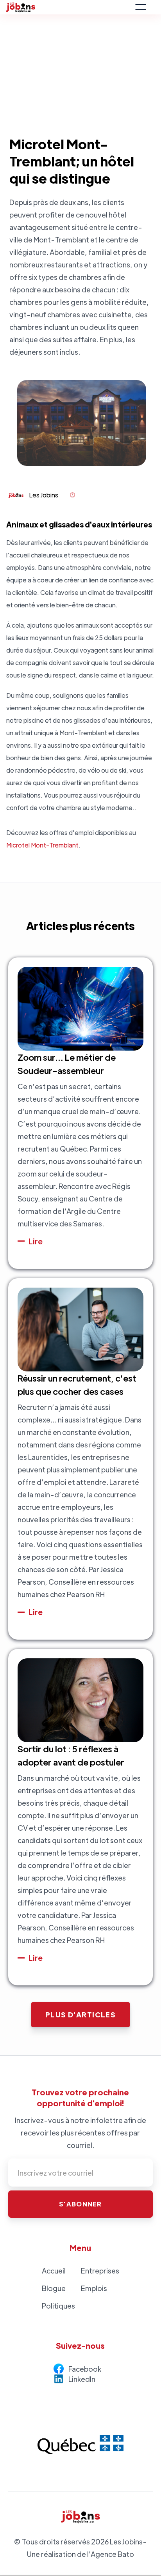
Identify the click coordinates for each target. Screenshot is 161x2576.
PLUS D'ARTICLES (81, 2014)
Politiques (58, 2306)
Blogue (54, 2288)
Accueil (54, 2271)
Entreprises (100, 2271)
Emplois (94, 2288)
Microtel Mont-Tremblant (42, 845)
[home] (68, 7)
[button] (141, 7)
